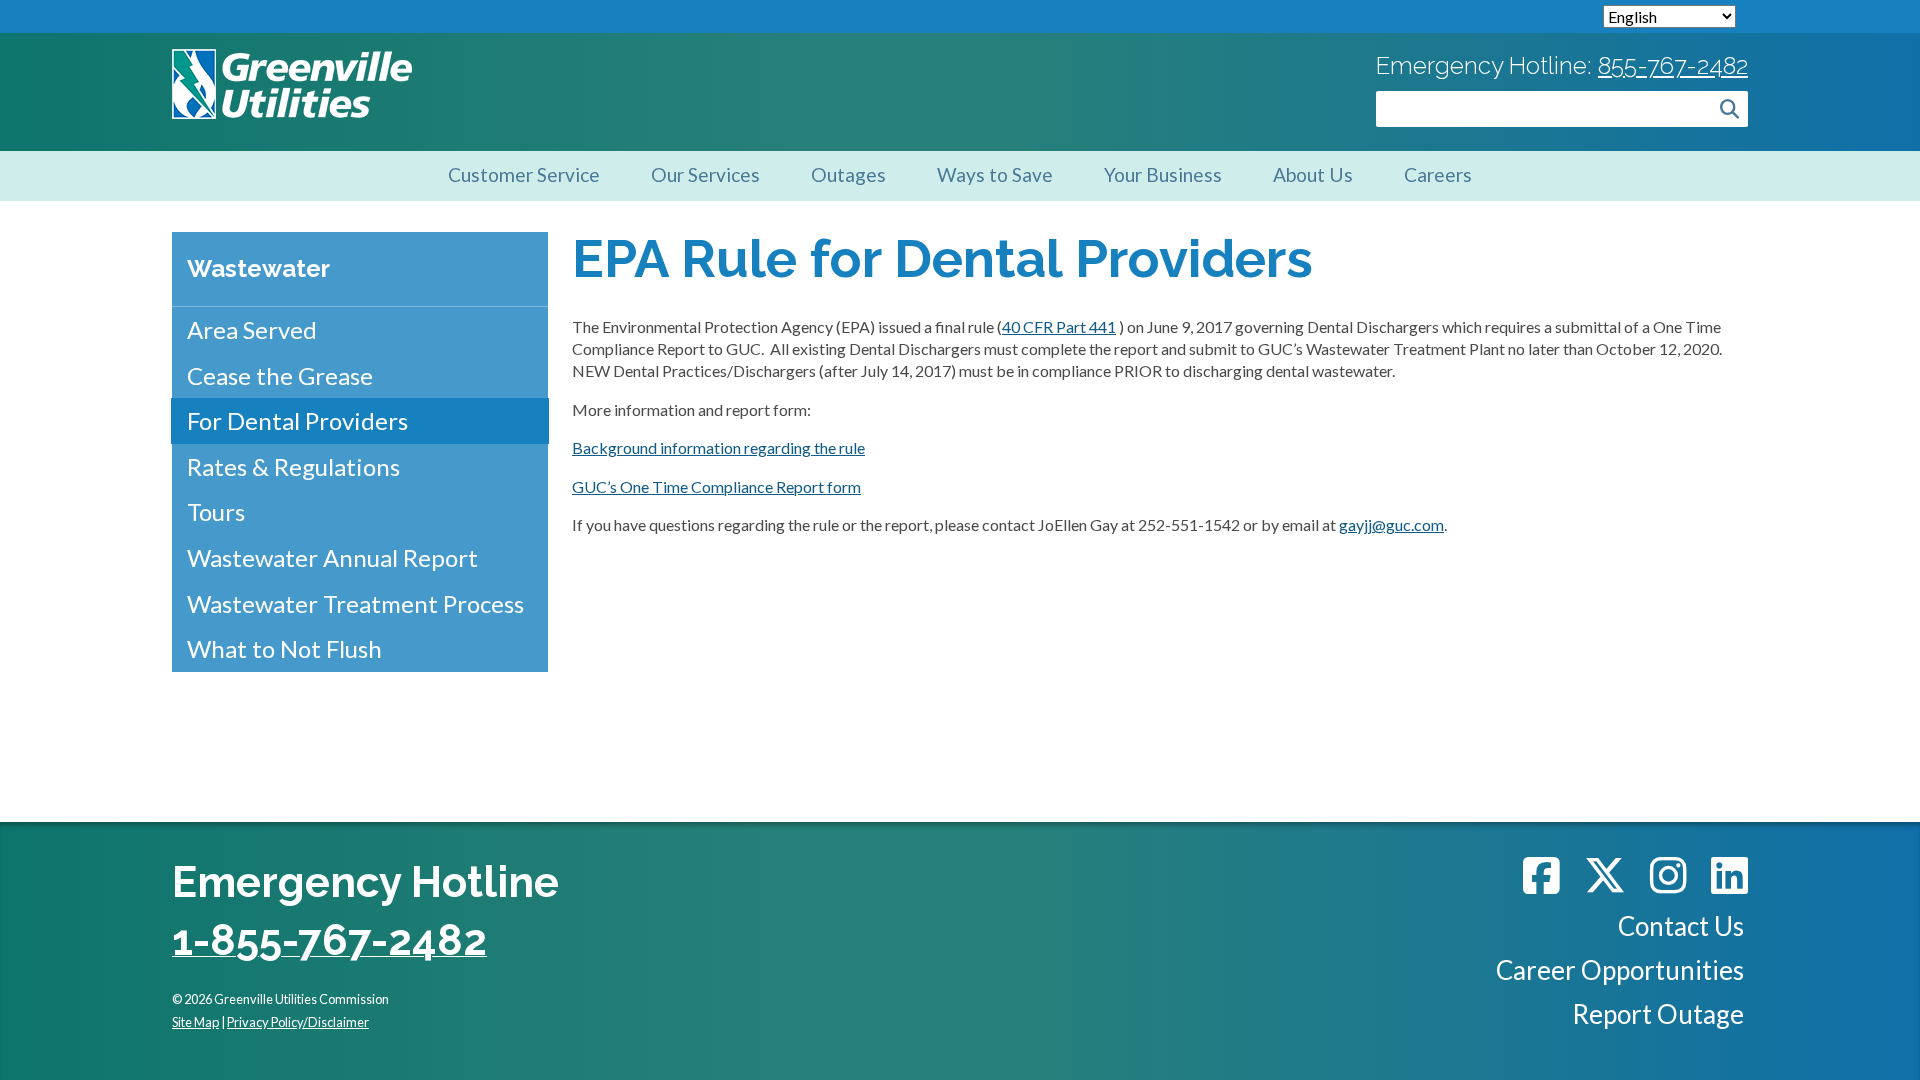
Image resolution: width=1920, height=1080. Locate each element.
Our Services (705, 174)
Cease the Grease (280, 375)
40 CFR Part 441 (1059, 326)
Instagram (1668, 875)
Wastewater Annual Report (332, 557)
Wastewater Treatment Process (355, 603)
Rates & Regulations (293, 466)
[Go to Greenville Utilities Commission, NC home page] (292, 59)
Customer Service (524, 174)
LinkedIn (1729, 875)
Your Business (1163, 174)
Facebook (1541, 875)
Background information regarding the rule (718, 447)
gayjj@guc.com (1391, 524)
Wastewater (258, 268)
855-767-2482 (1673, 65)
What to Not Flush (284, 648)
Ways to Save (995, 174)
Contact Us (1681, 926)
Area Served (252, 329)
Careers (1438, 174)
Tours (216, 511)
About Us (1313, 174)
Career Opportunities (1620, 970)
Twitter (1605, 875)
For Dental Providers (297, 420)
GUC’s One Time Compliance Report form (716, 486)
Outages (848, 174)
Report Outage (1658, 1014)
